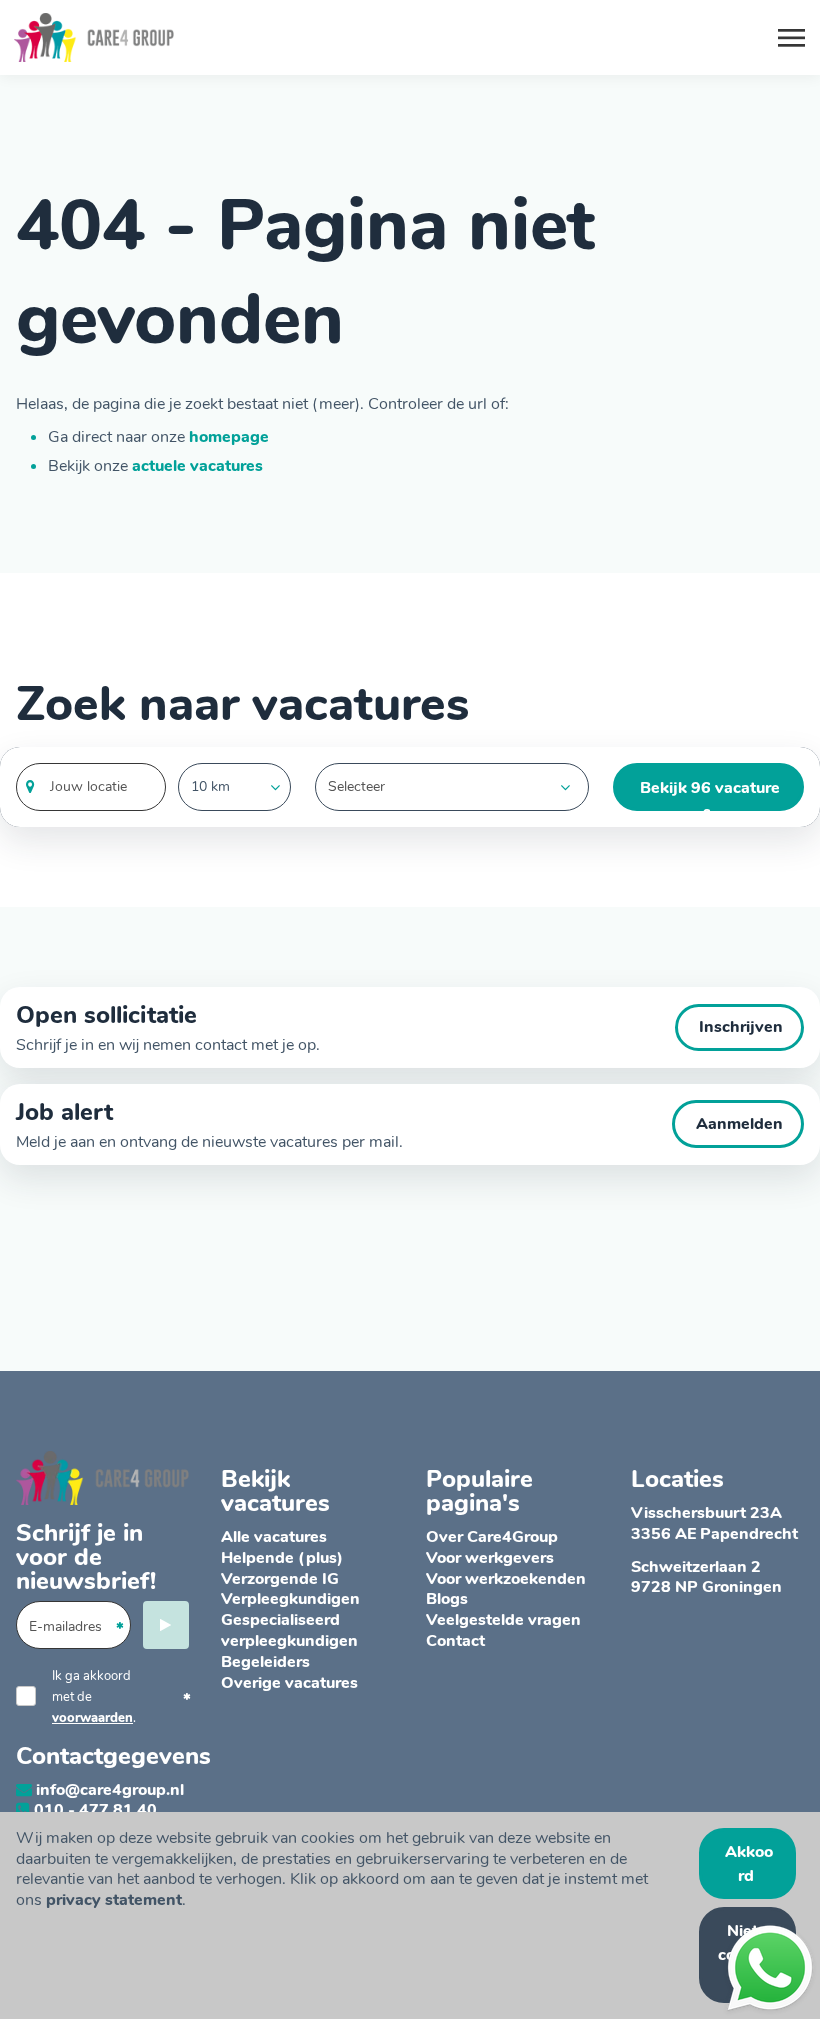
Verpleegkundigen (290, 1599)
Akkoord (749, 1864)
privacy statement (114, 1900)
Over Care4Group (492, 1537)
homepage (229, 437)
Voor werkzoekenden (506, 1579)
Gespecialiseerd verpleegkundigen (289, 1630)
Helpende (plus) (282, 1558)
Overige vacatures (289, 1683)
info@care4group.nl (110, 1790)
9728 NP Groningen (706, 1587)
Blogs (447, 1599)
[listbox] (234, 787)
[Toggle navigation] (793, 38)
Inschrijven (741, 1027)
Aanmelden (739, 1124)
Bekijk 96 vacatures (710, 794)
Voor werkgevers (490, 1558)
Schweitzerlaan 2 (696, 1567)
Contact (455, 1641)
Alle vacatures (274, 1537)
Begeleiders (265, 1662)
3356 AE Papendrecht (714, 1534)
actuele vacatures (197, 466)
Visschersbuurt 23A (706, 1513)
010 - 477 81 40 (95, 1810)
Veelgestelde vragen (503, 1620)
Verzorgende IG (280, 1579)
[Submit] (166, 1625)
